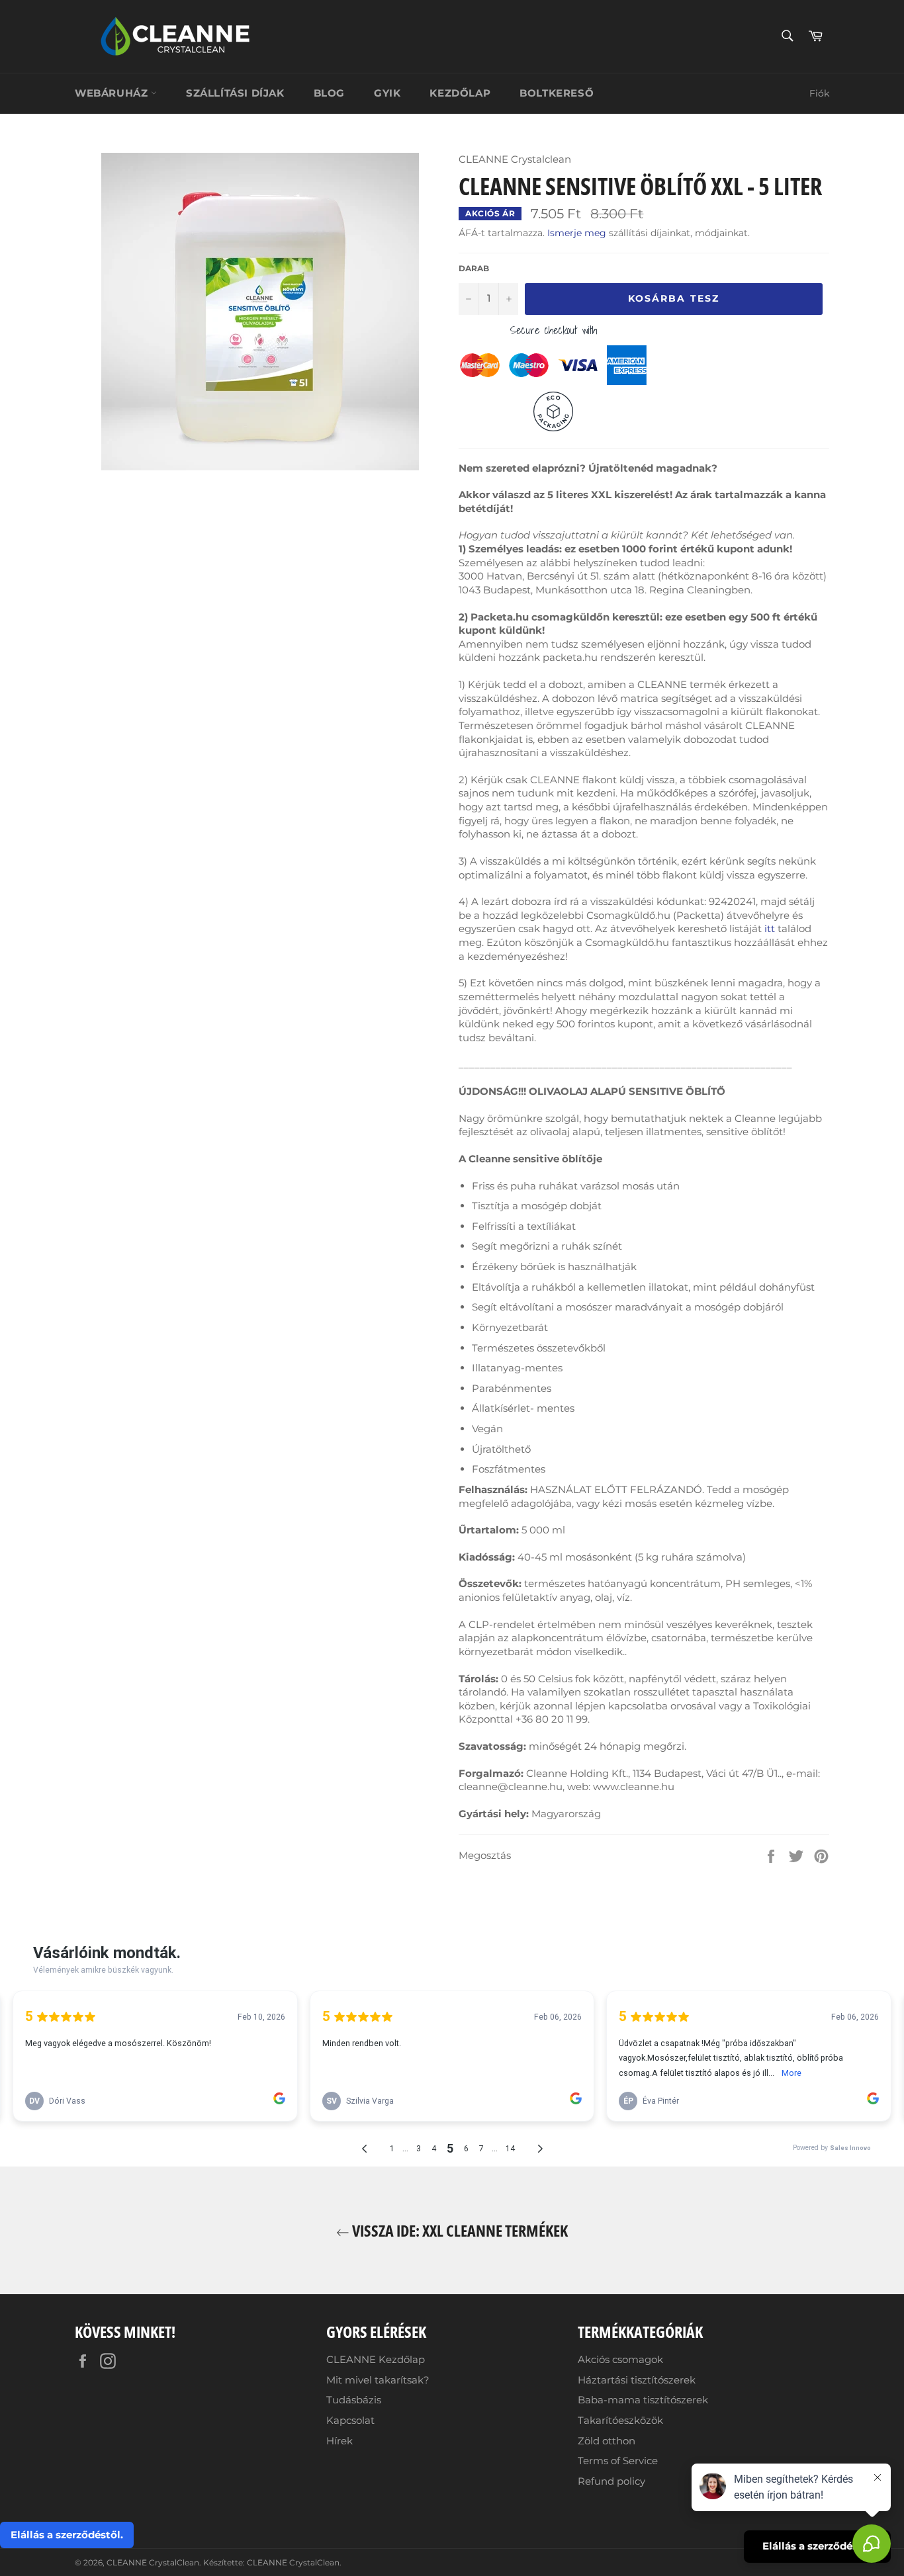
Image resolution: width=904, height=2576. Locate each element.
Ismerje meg (577, 233)
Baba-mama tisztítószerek (643, 2400)
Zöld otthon (607, 2441)
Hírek (339, 2441)
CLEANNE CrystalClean (153, 2562)
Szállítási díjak (235, 93)
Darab (474, 268)
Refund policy (611, 2481)
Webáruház (113, 93)
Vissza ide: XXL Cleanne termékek (459, 2230)
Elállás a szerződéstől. (67, 2535)
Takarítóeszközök (620, 2420)
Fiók (819, 93)
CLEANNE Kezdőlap (376, 2359)
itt (768, 928)
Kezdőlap (460, 93)
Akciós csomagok (620, 2359)
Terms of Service (618, 2461)
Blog (329, 93)
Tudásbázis (354, 2400)
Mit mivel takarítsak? (378, 2380)
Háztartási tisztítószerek (637, 2380)
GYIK (387, 93)
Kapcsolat (350, 2420)
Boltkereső (557, 93)
